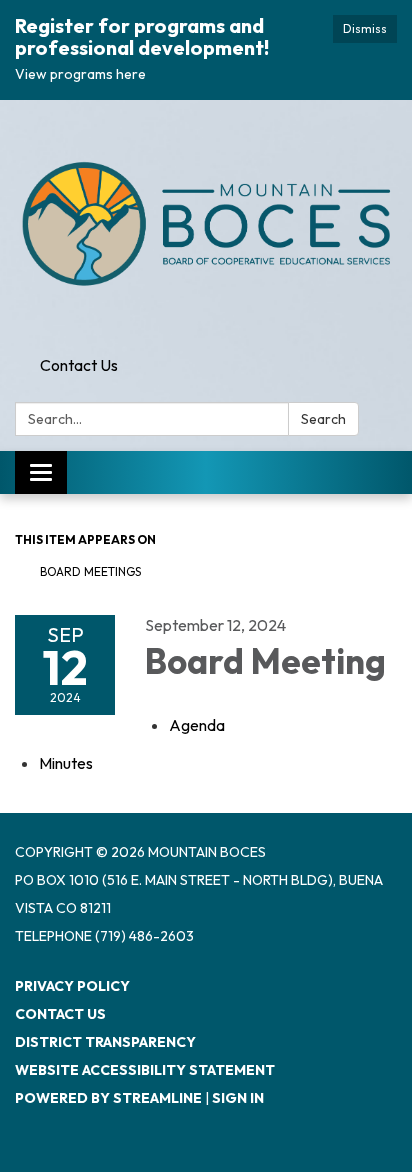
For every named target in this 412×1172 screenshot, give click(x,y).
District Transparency (105, 1042)
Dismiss (365, 28)
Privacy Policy (72, 986)
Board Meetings (90, 571)
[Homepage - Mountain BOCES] (206, 224)
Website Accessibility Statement (145, 1070)
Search (323, 419)
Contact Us (79, 365)
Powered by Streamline (108, 1098)
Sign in (238, 1098)
